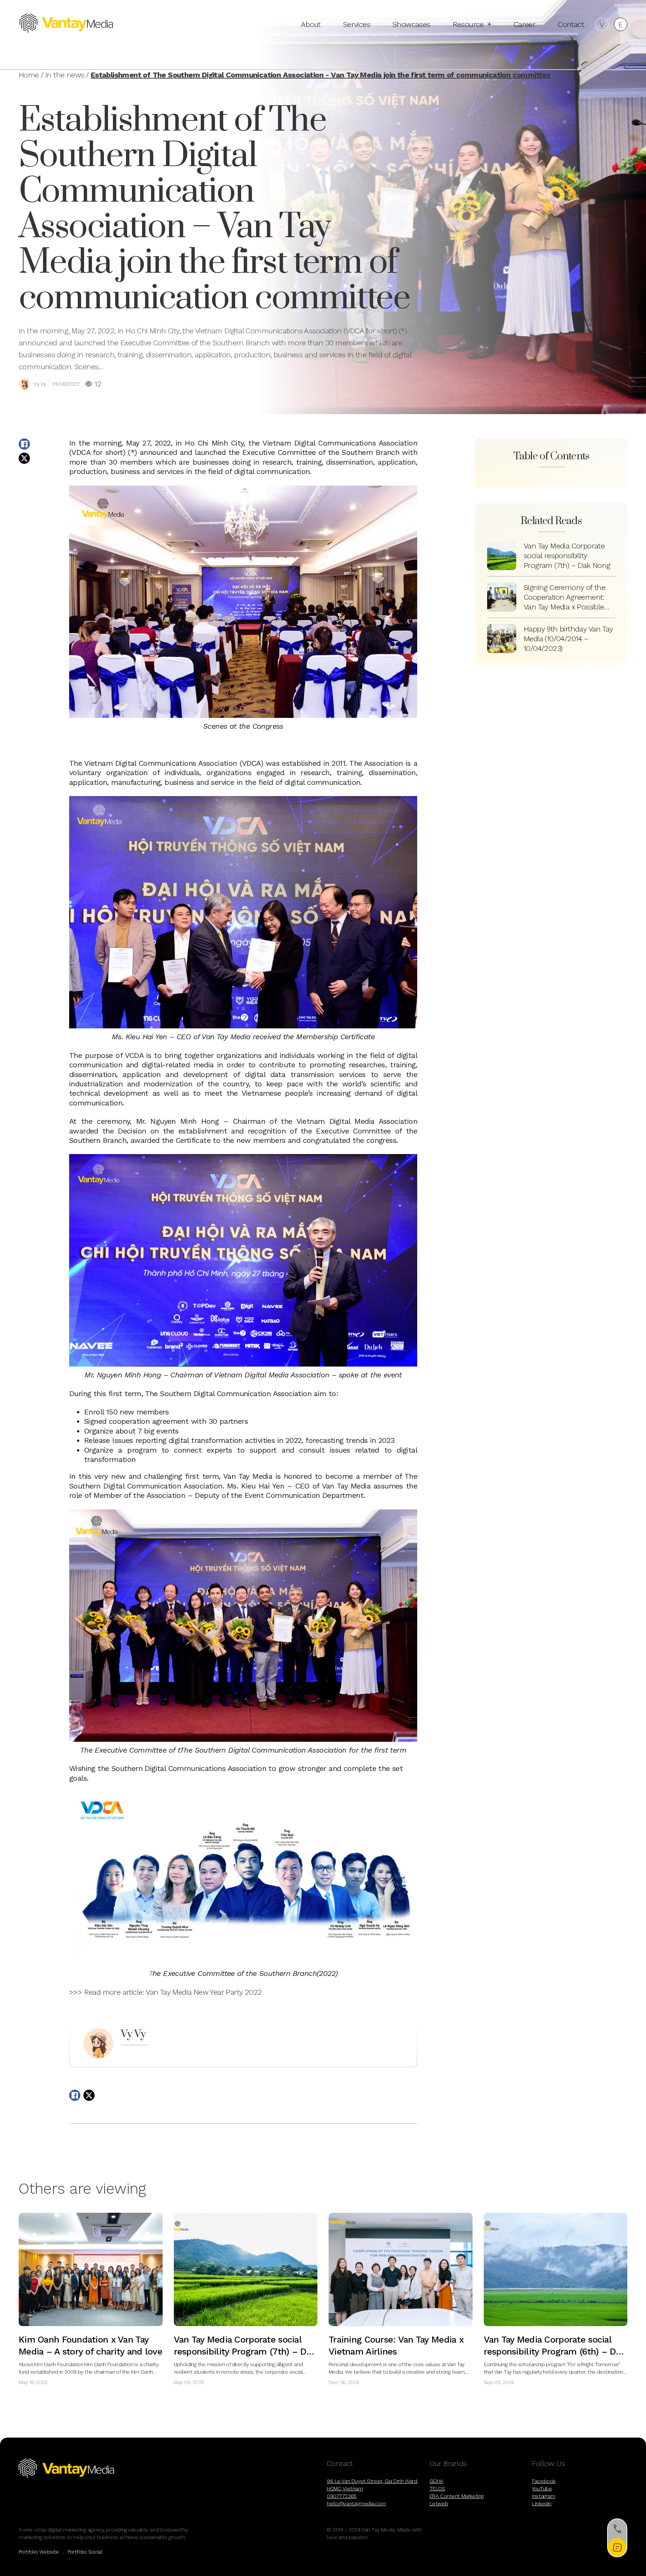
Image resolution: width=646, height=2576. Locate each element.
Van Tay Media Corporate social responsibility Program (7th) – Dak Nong (567, 556)
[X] (24, 458)
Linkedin (542, 2503)
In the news (65, 75)
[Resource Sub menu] (489, 24)
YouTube (542, 2488)
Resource (468, 24)
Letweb (439, 2503)
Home (29, 75)
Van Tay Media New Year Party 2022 (204, 1992)
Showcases (411, 24)
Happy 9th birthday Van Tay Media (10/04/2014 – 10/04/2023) (568, 639)
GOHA (436, 2481)
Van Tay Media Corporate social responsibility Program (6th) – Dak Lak (555, 2352)
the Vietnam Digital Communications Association (333, 443)
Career (525, 24)
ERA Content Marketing (457, 2496)
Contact (571, 24)
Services (357, 24)
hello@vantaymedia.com (356, 2503)
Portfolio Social (85, 2552)
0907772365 (342, 2496)
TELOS (437, 2488)
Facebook (544, 2481)
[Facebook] (24, 444)
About (311, 24)
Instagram (544, 2496)
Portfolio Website (39, 2552)
